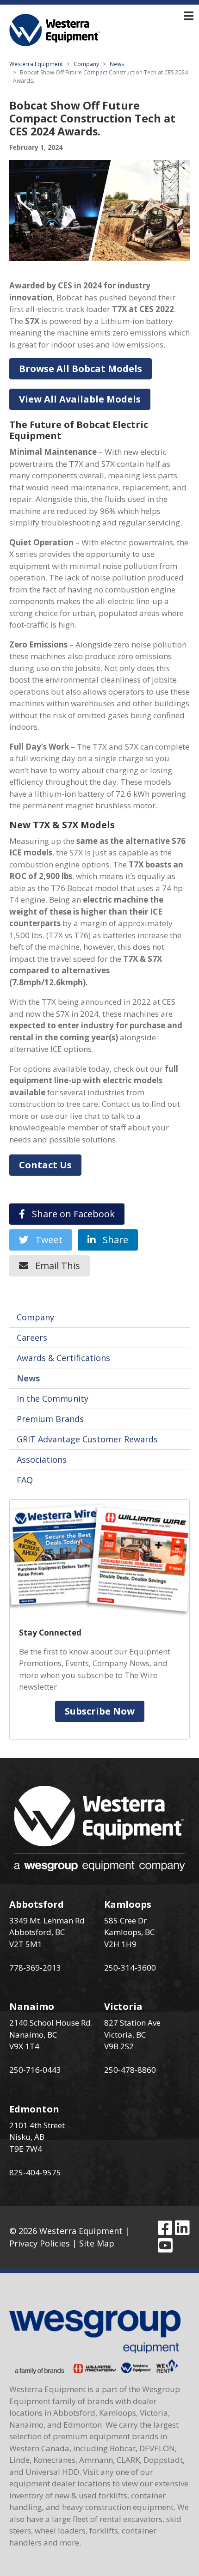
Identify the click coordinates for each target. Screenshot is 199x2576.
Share (112, 1240)
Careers (32, 1337)
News (117, 64)
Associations (42, 1459)
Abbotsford (37, 1904)
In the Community (53, 1398)
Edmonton (34, 2109)
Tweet (45, 1240)
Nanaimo (32, 2006)
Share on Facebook (70, 1214)
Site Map (97, 2243)
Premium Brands (50, 1419)
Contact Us (45, 1165)
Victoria (123, 2006)
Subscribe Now (100, 1711)
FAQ (25, 1480)
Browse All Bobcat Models (81, 369)
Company (86, 64)
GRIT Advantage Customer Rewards (87, 1439)
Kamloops (128, 1904)
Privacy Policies (40, 2243)
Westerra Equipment (36, 64)
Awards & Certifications (63, 1358)
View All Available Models (80, 399)
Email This (54, 1266)
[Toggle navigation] (189, 16)
